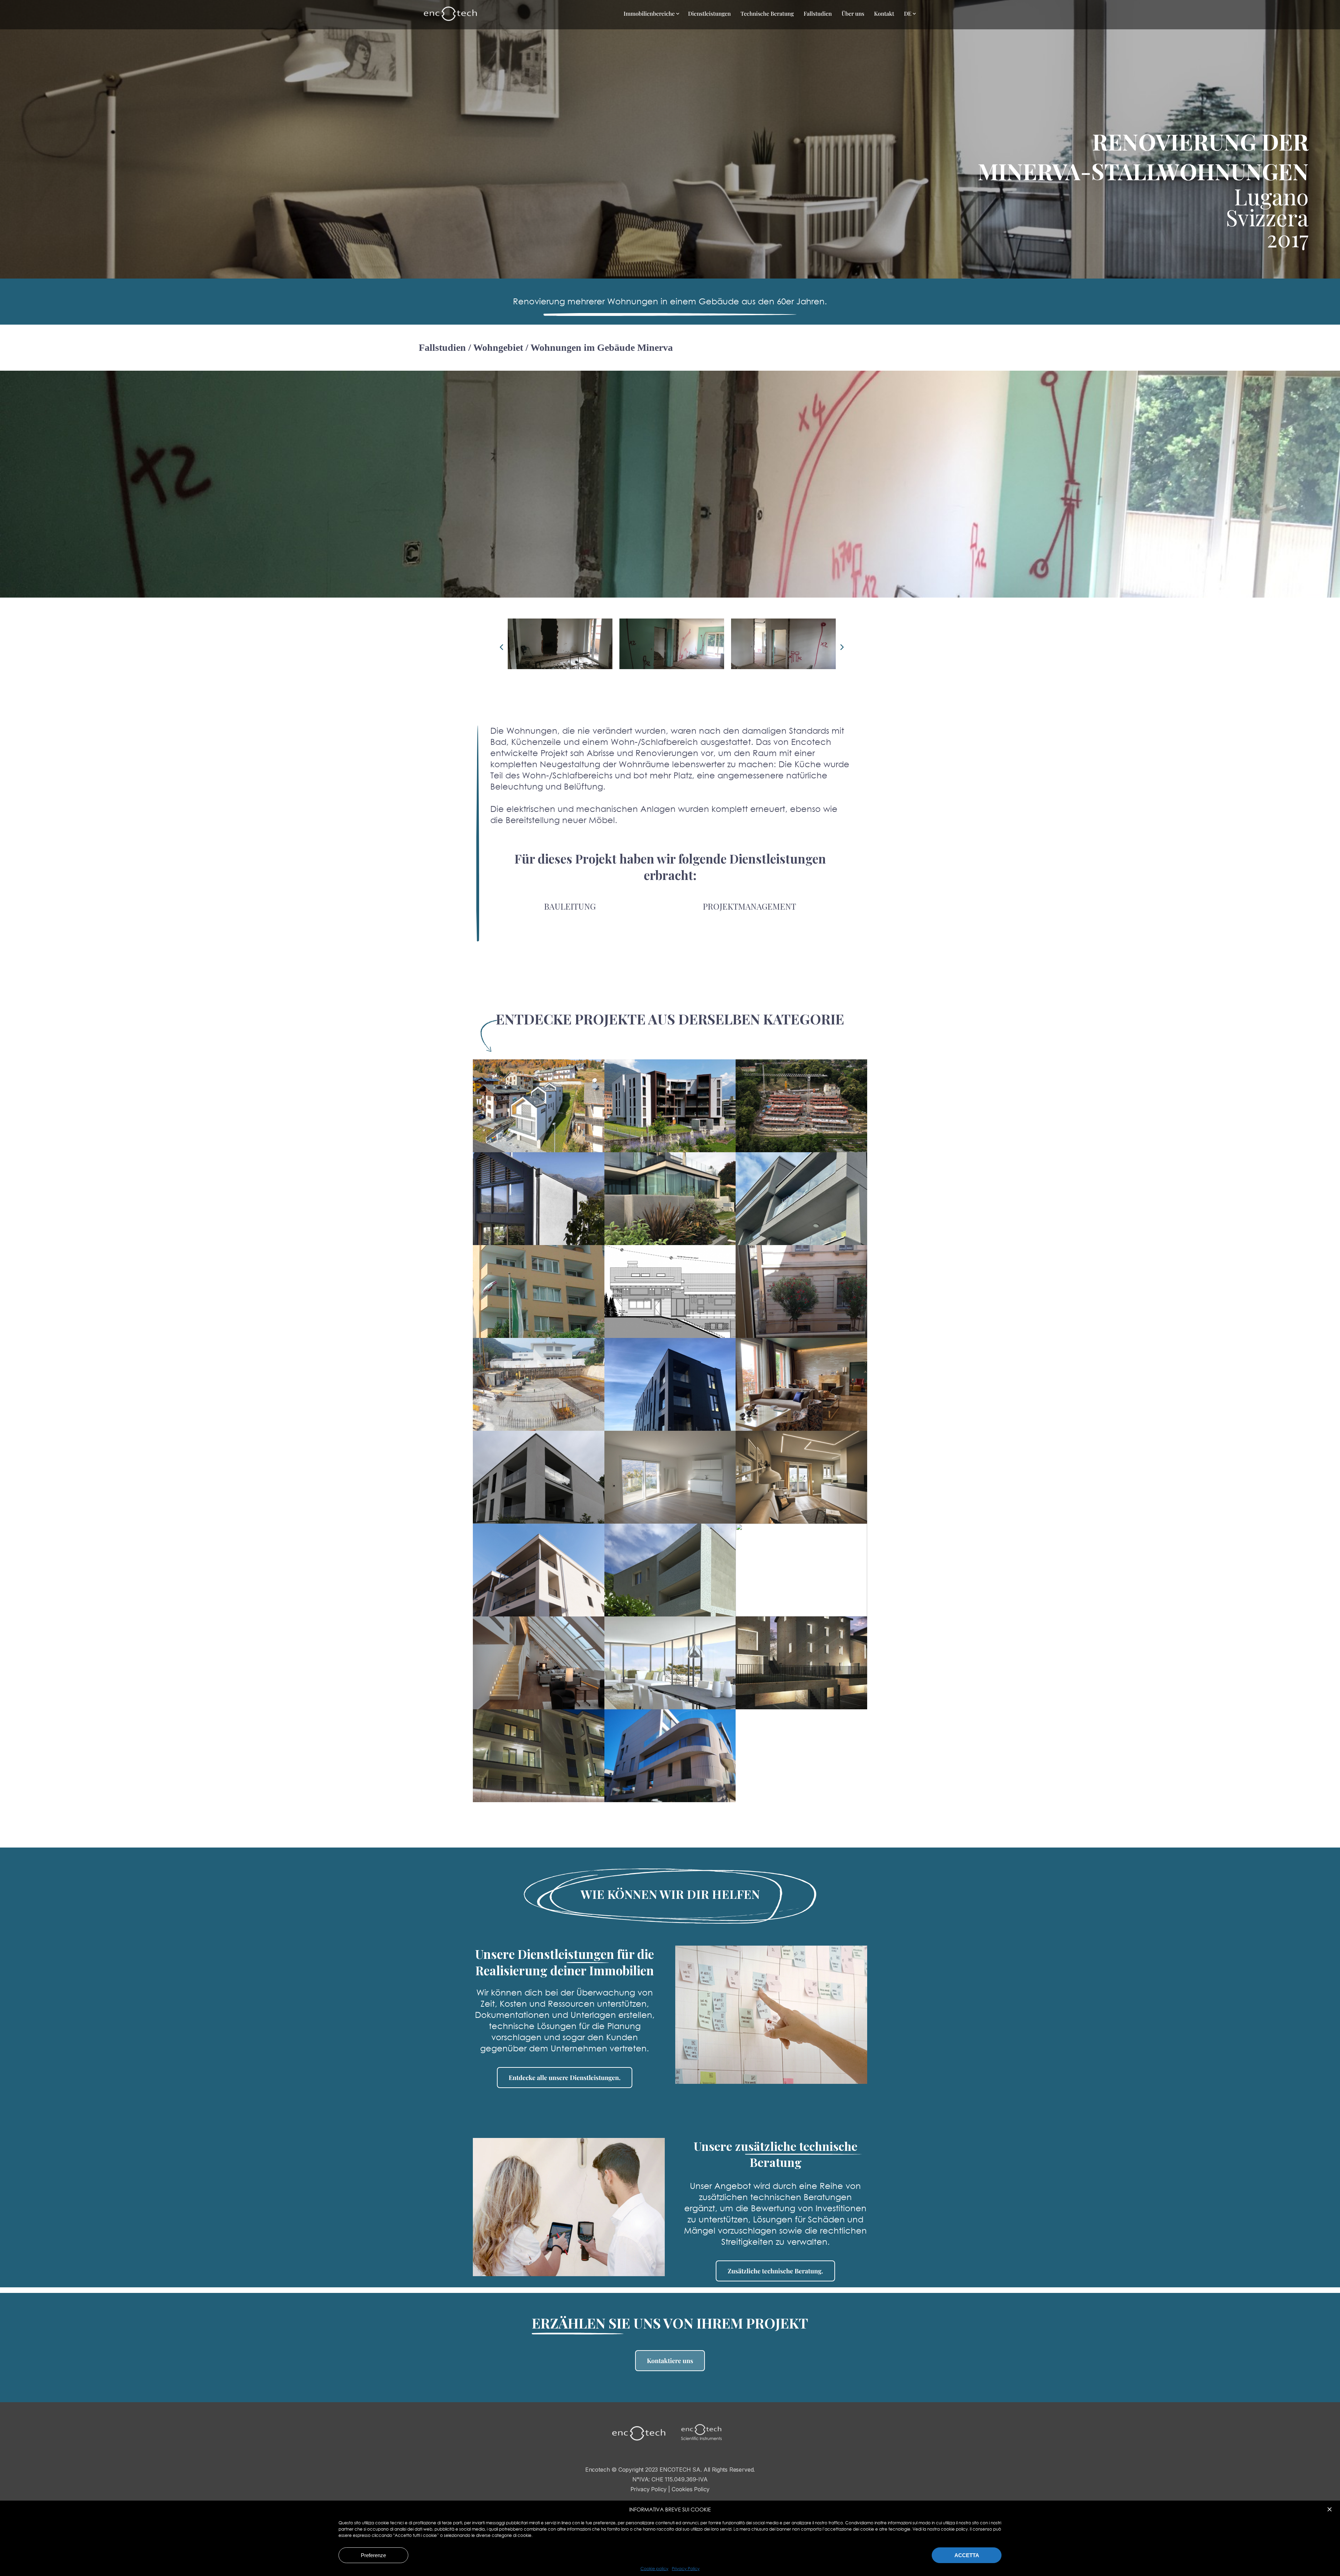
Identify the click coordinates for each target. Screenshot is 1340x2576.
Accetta (967, 2555)
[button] (1330, 2509)
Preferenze (373, 2555)
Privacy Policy (686, 2569)
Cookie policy (654, 2569)
